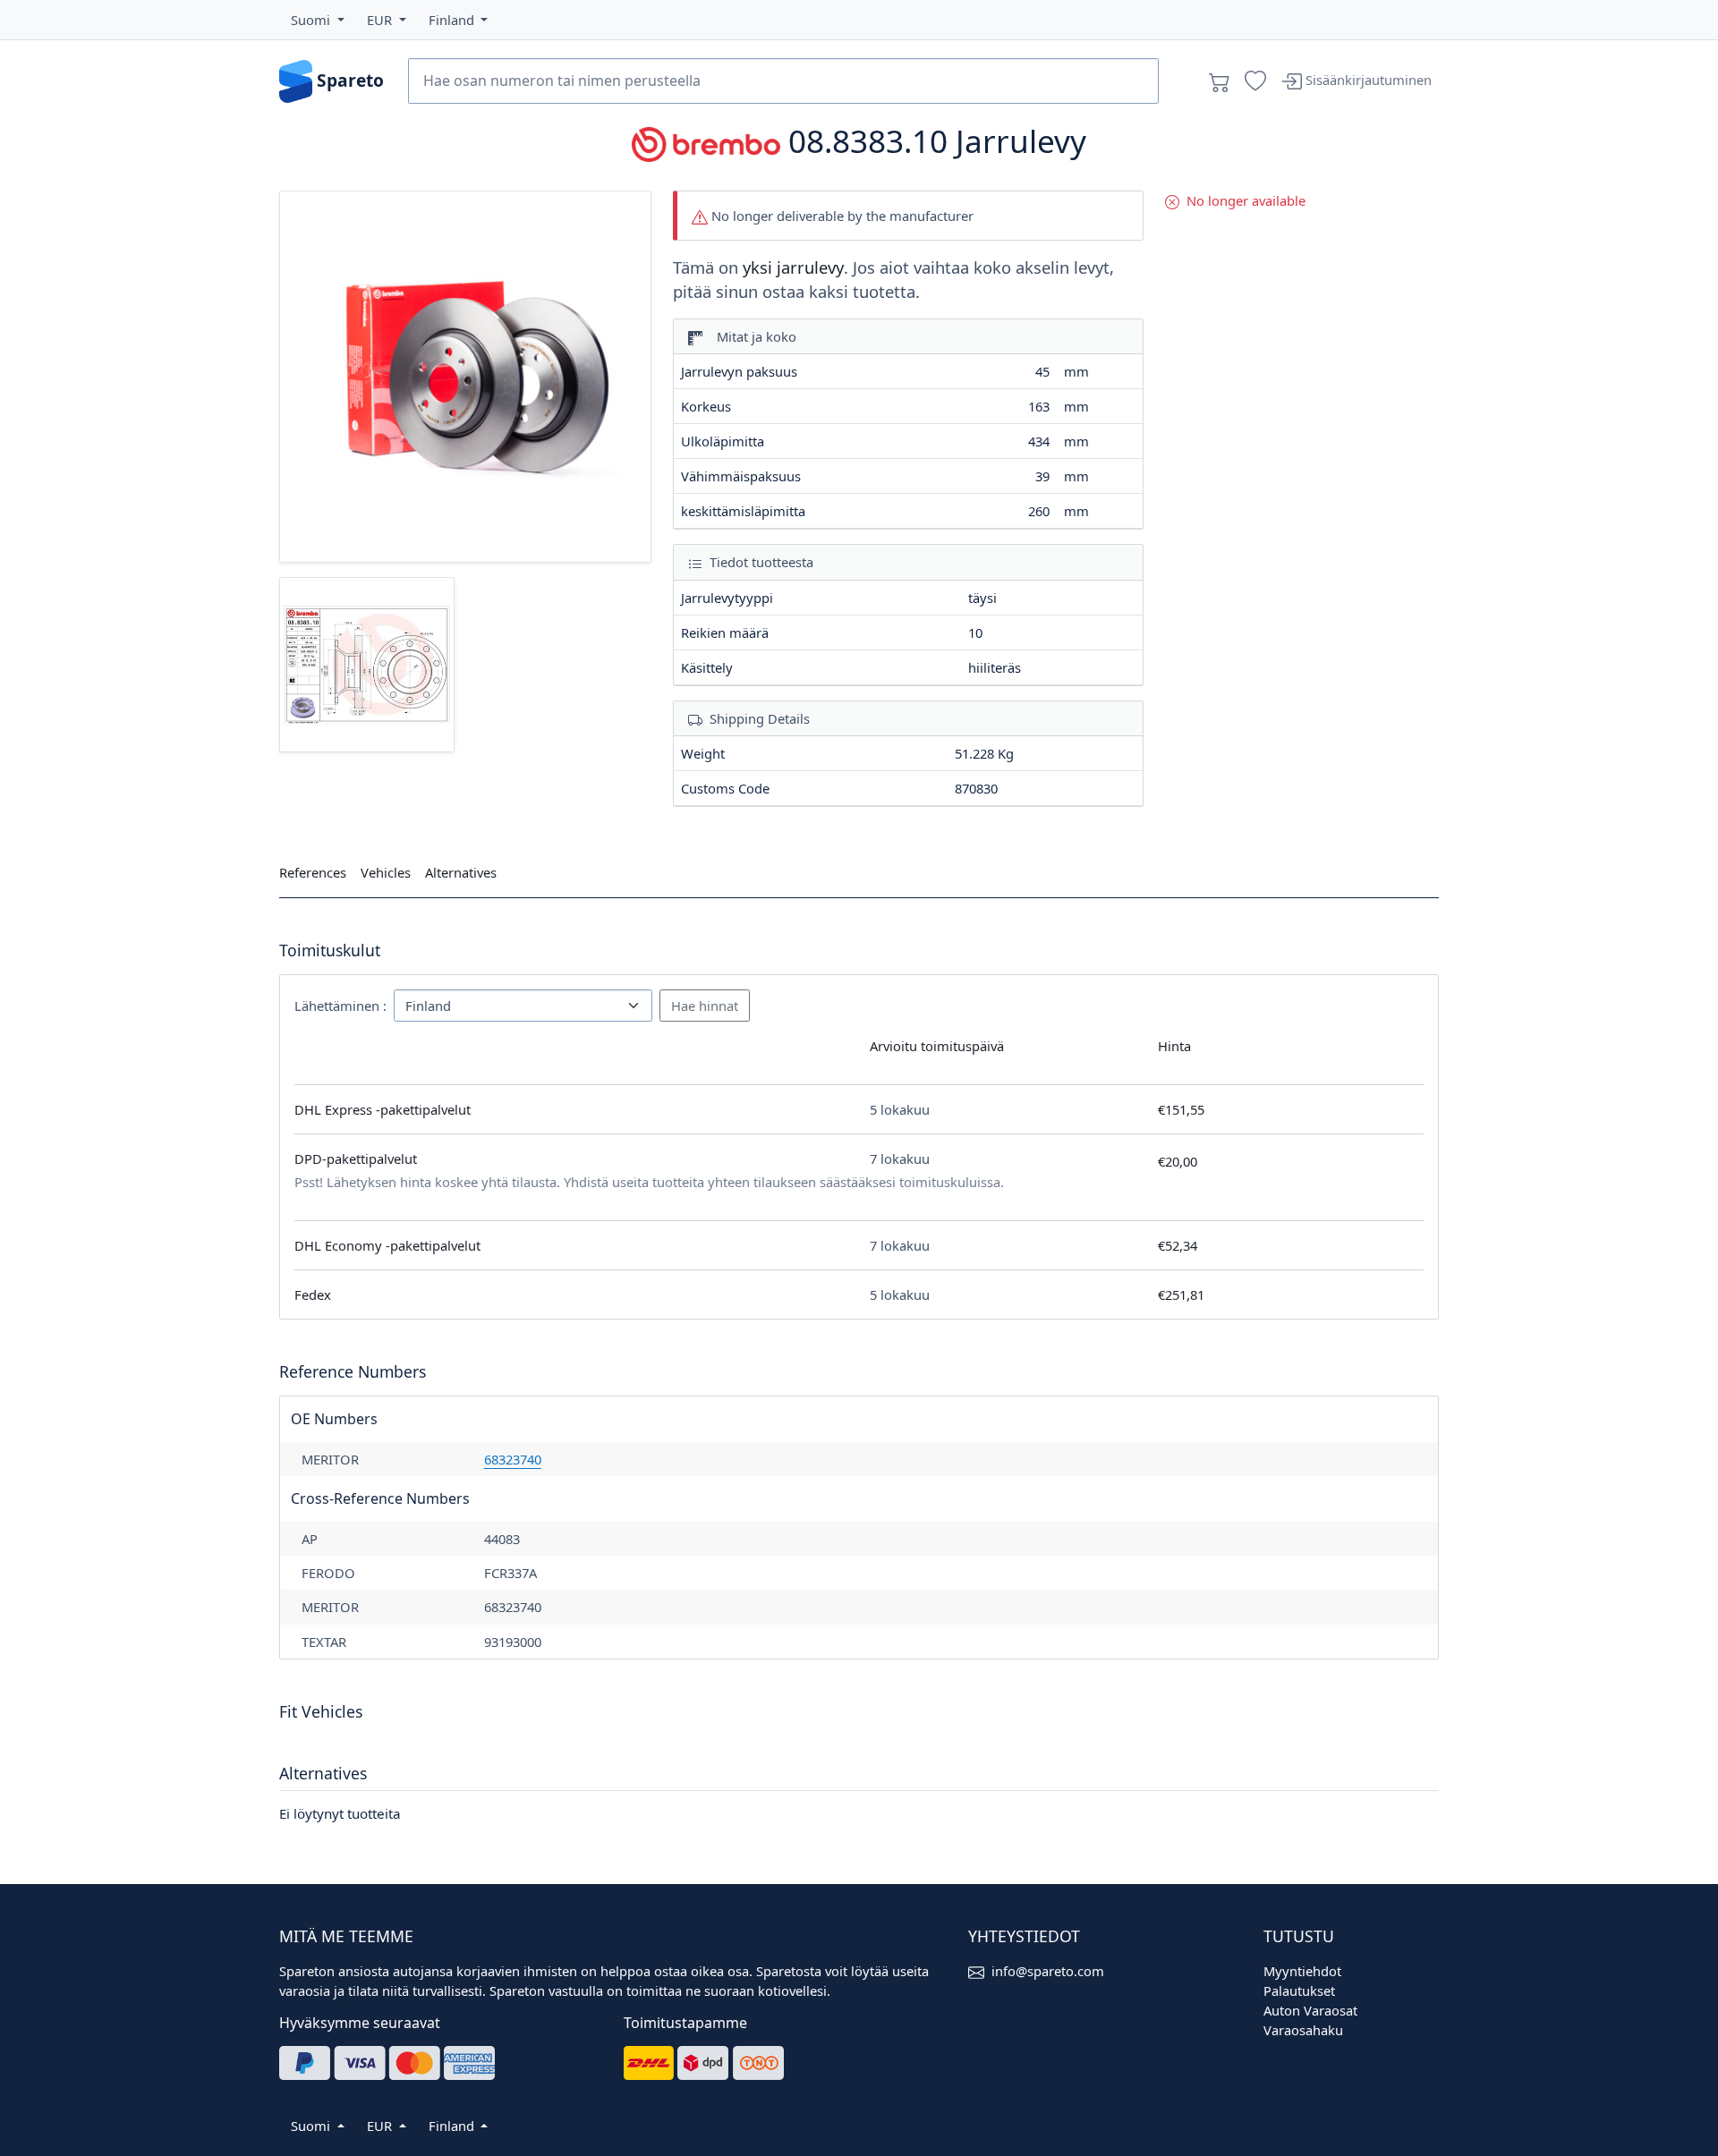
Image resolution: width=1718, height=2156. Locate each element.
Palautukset (1299, 1990)
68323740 (513, 1459)
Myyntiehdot (1302, 1971)
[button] (318, 20)
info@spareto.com (1048, 1971)
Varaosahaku (1303, 2030)
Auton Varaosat (1310, 2010)
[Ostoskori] (1220, 81)
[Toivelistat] (1255, 81)
